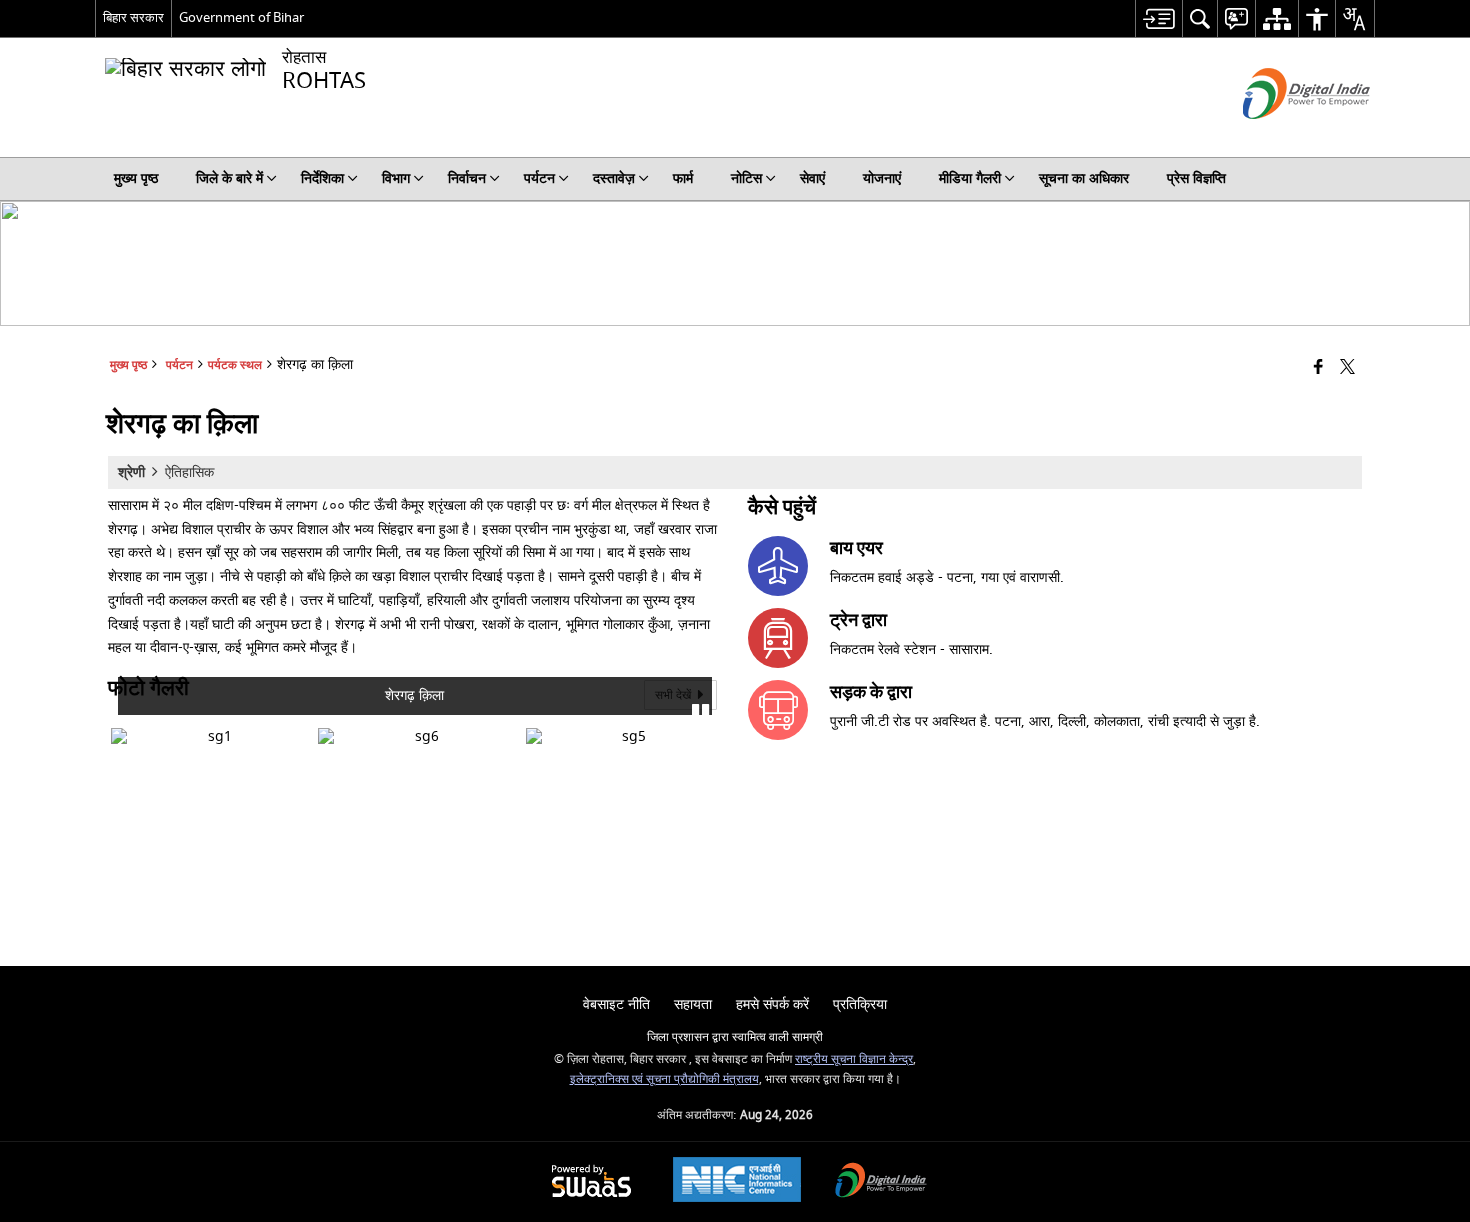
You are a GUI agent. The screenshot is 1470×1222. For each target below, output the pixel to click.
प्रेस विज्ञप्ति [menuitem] (1196, 178)
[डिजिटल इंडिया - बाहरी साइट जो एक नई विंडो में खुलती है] (1281, 136)
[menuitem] (1158, 18)
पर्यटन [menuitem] (539, 178)
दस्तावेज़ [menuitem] (614, 178)
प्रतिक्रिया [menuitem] (860, 1004)
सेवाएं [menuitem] (812, 178)
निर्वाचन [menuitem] (467, 178)
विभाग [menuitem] (396, 178)
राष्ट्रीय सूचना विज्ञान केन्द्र (854, 1059)
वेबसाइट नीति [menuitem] (616, 1004)
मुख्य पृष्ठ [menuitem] (136, 178)
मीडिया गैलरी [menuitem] (970, 178)
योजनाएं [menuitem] (882, 178)
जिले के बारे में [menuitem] (229, 178)
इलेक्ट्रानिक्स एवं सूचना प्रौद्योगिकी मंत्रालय (664, 1079)
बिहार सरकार (133, 17)
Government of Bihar (241, 17)
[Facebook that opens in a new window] (1318, 368)
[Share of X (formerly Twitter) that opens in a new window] (1347, 368)
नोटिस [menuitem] (746, 178)
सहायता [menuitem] (693, 1004)
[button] (128, 725)
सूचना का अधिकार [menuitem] (1084, 178)
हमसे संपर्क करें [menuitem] (772, 1004)
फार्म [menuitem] (683, 178)
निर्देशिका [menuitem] (322, 178)
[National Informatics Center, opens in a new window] (737, 1182)
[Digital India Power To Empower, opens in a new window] (881, 1182)
